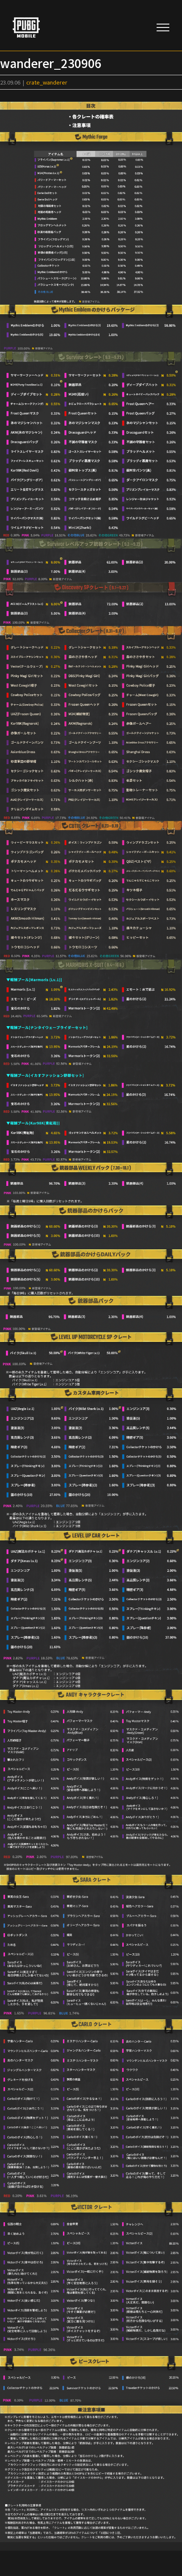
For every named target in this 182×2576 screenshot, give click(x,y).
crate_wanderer (47, 82)
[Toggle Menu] (163, 27)
